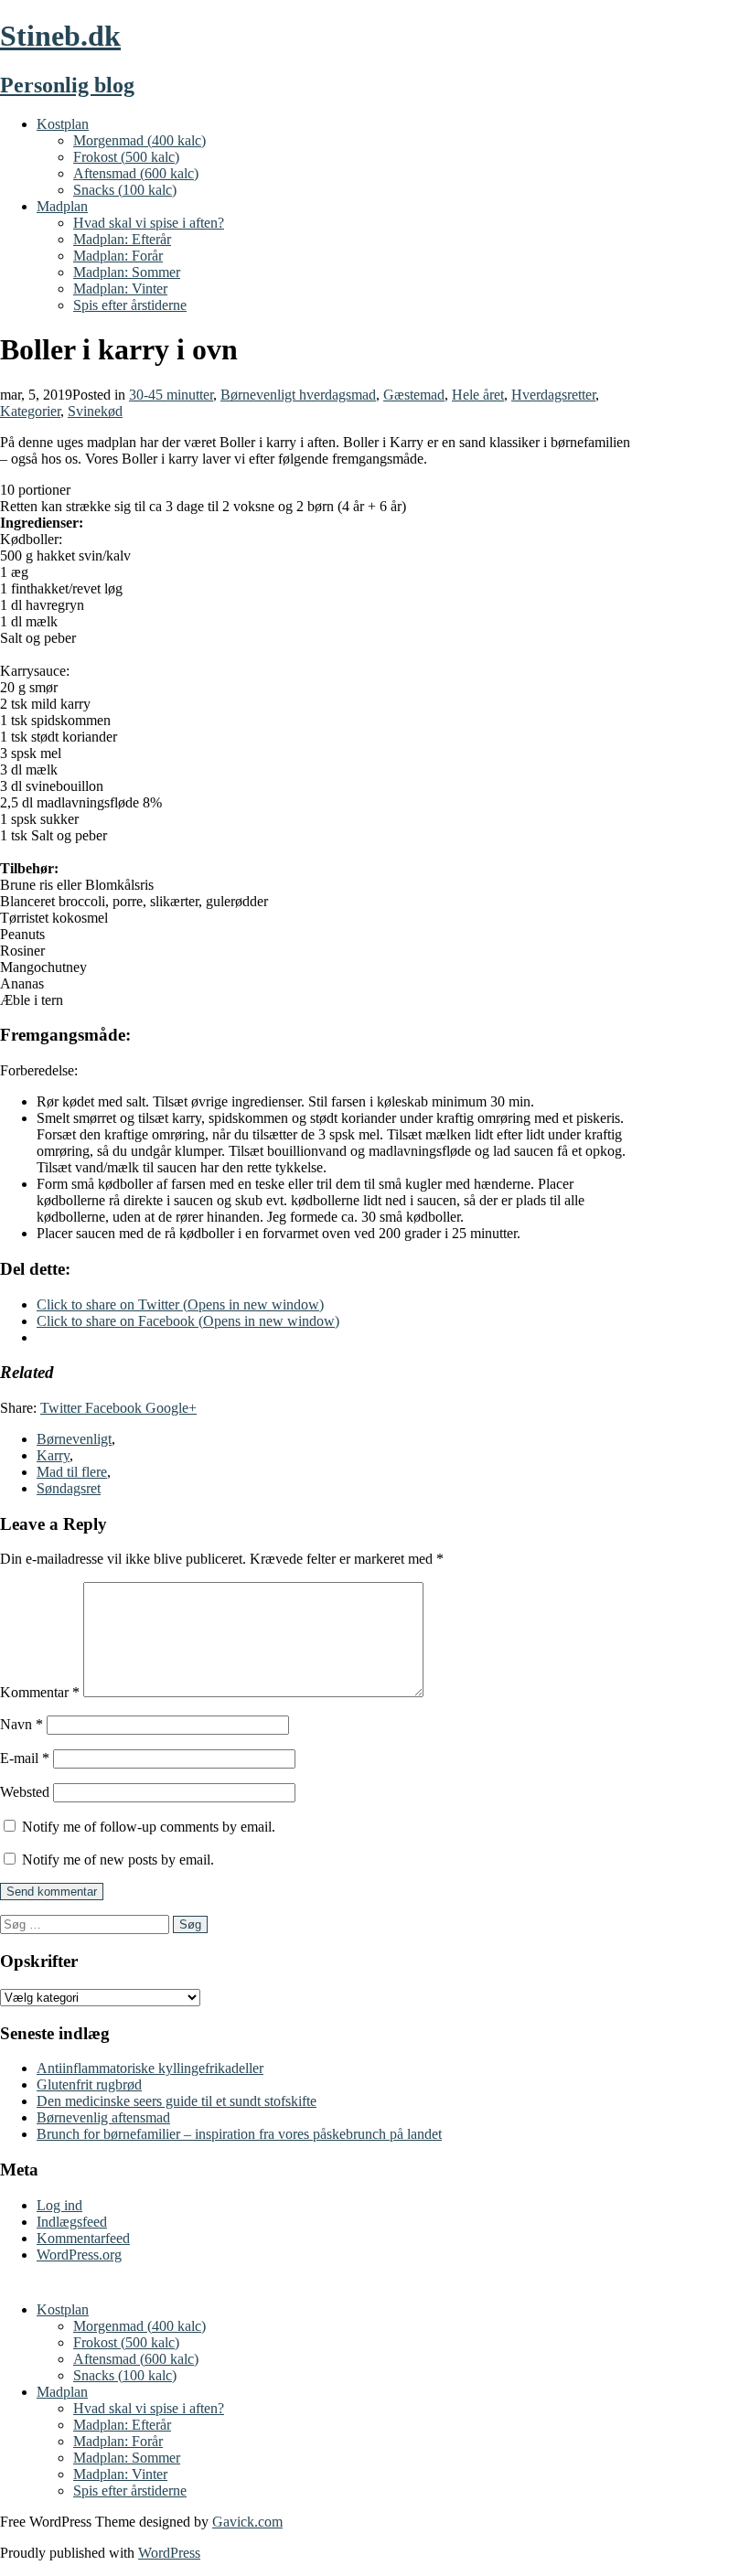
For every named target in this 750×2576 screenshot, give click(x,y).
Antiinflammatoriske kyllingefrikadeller (150, 2068)
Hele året (478, 395)
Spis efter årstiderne (130, 305)
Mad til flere (72, 1472)
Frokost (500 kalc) (126, 157)
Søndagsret (69, 1488)
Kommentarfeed (83, 2238)
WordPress (169, 2553)
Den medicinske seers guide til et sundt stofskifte (177, 2101)
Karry (53, 1455)
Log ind (59, 2205)
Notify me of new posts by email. (118, 1860)
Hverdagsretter (553, 395)
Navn (21, 1724)
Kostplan (63, 124)
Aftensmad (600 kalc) (136, 173)
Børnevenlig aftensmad (103, 2117)
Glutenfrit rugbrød (89, 2084)
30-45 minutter (171, 395)
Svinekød (95, 411)
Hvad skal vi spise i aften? (149, 223)
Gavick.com (247, 2522)
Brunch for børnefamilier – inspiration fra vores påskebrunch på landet (239, 2134)
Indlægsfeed (72, 2222)
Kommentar (40, 1692)
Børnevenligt (74, 1439)
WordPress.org (79, 2255)
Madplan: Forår (118, 256)
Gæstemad (414, 395)
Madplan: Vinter (120, 289)
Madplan (62, 206)
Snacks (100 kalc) (125, 190)
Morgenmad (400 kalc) (139, 140)
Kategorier (30, 411)
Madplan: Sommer (127, 272)
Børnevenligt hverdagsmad (298, 395)
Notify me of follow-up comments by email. (149, 1827)
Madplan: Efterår (122, 239)
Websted (25, 1792)
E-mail (25, 1758)
